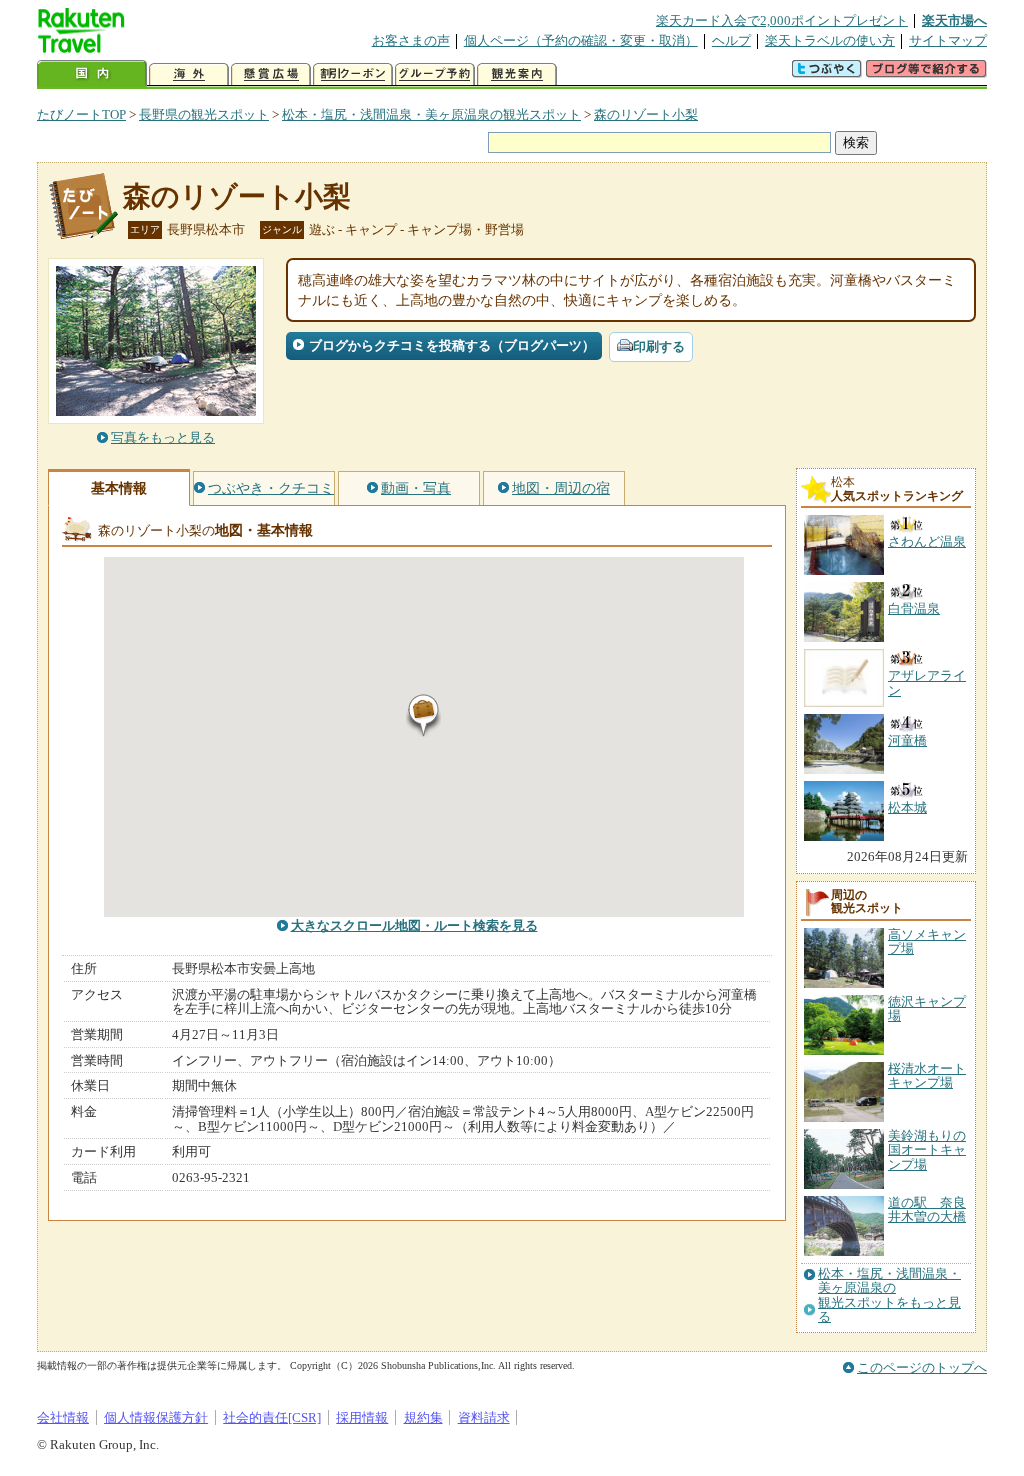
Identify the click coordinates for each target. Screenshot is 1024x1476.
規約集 (423, 1417)
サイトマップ (948, 40)
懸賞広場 (271, 74)
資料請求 (484, 1417)
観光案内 (517, 74)
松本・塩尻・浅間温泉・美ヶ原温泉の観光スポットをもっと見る (889, 1295)
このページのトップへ (922, 1367)
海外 (189, 74)
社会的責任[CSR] (272, 1417)
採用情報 (362, 1417)
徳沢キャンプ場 (927, 1008)
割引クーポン (353, 74)
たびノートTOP (81, 114)
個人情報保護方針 (156, 1417)
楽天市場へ (954, 20)
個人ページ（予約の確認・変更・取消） (581, 40)
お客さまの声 (411, 40)
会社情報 (63, 1417)
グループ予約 (435, 74)
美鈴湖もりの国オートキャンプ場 (927, 1150)
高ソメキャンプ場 (927, 941)
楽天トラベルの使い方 (830, 40)
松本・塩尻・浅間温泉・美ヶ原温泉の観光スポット (431, 114)
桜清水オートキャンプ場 (927, 1075)
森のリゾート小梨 (646, 114)
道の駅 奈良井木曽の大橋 (927, 1209)
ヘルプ (731, 40)
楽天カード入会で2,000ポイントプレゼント (782, 20)
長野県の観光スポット (204, 114)
